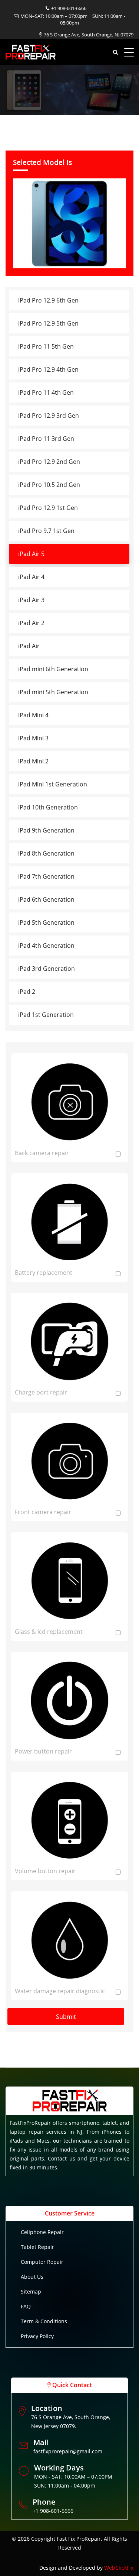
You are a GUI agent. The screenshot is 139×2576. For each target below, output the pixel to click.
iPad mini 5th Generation (53, 692)
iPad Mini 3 (33, 738)
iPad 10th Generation (48, 807)
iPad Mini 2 (33, 761)
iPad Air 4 (31, 577)
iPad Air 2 (31, 623)
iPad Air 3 (31, 600)
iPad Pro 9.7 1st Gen (46, 531)
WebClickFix (119, 2568)
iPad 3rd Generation (47, 969)
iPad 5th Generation (46, 922)
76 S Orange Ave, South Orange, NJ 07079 (89, 35)
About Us (32, 2277)
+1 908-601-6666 (69, 8)
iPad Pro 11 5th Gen (46, 346)
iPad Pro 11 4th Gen (46, 392)
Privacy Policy (37, 2336)
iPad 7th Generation (46, 876)
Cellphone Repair (42, 2232)
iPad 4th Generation (46, 946)
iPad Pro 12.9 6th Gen (48, 300)
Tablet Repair (37, 2247)
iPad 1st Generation (46, 1015)
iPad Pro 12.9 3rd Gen (49, 416)
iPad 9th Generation (46, 830)
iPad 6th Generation (46, 899)
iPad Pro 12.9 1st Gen (48, 508)
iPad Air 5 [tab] (31, 554)
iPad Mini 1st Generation (53, 784)
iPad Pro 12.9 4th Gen (48, 369)
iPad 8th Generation (46, 853)
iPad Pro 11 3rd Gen (46, 439)
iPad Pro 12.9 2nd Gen (49, 462)
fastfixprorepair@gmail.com (68, 2451)
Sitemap (31, 2291)
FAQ (26, 2306)
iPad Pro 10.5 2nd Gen (49, 485)
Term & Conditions (44, 2321)
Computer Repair (42, 2262)
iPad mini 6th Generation (53, 669)
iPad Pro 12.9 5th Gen (48, 323)
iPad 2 (27, 992)
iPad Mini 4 (33, 715)
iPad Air (29, 646)
